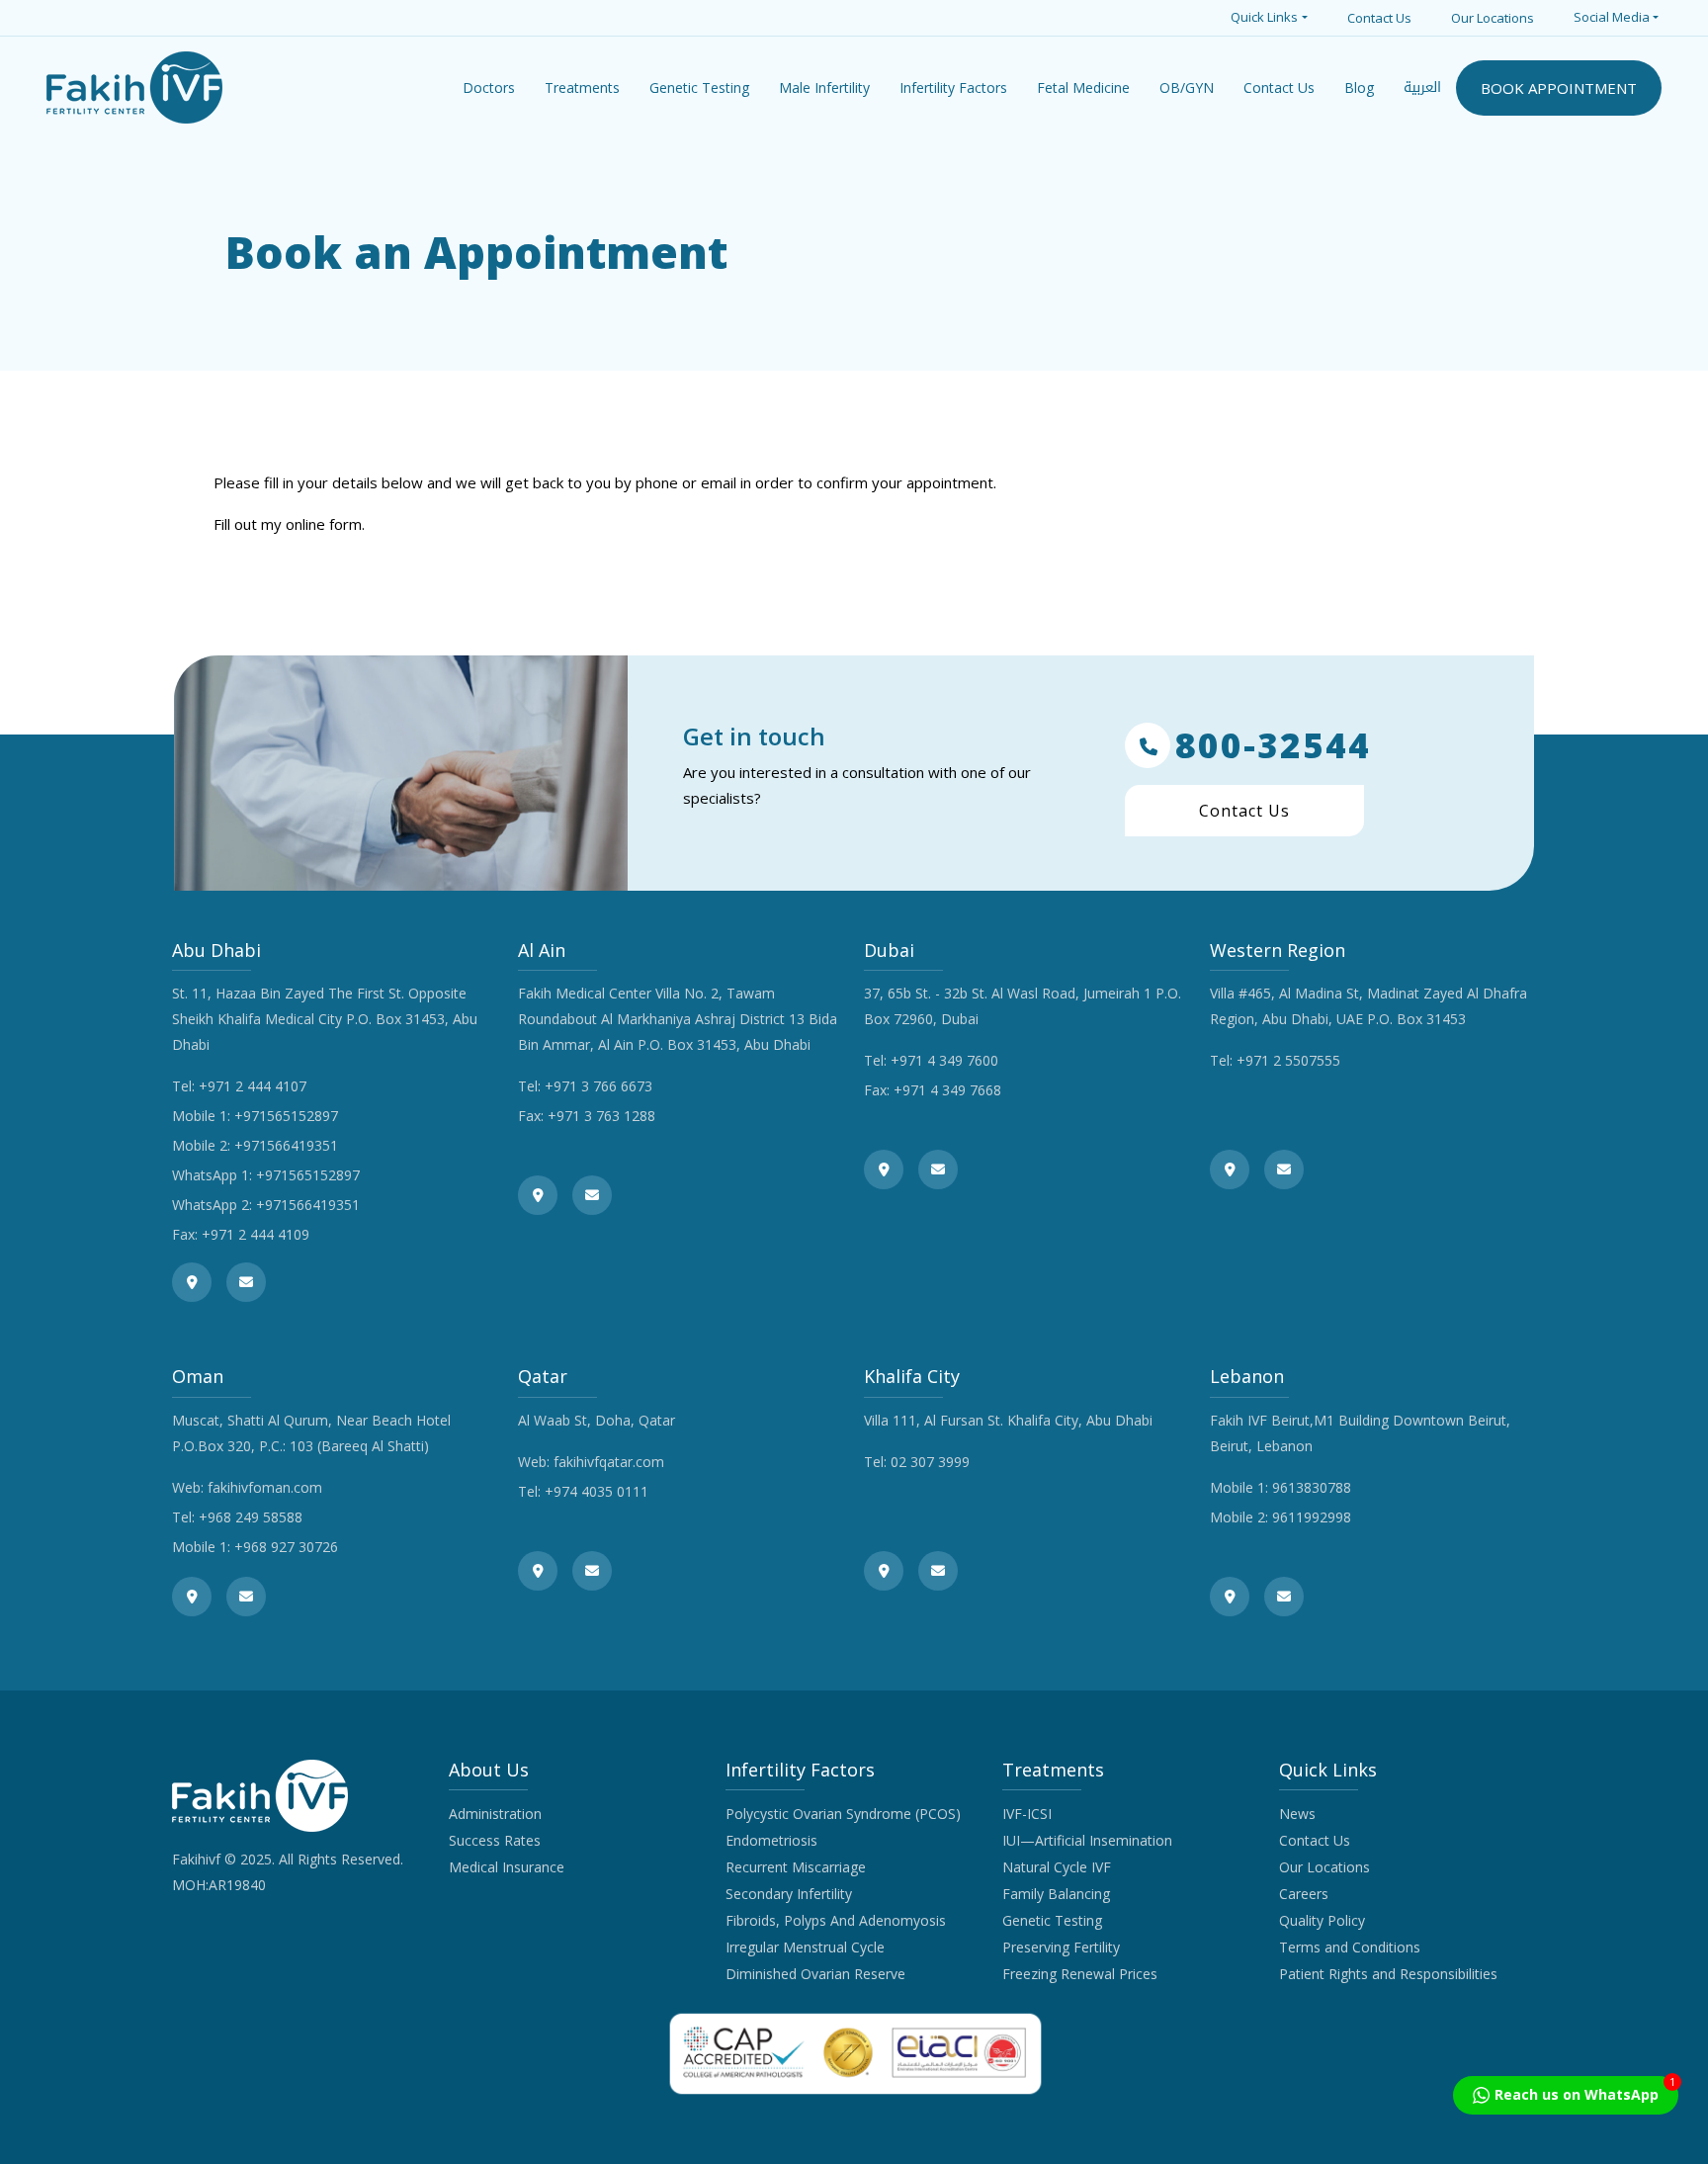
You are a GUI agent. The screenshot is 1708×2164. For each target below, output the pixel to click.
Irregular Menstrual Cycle (805, 1947)
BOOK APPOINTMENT (1559, 88)
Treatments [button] (582, 87)
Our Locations (1493, 18)
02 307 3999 (930, 1462)
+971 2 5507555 (1288, 1060)
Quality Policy (1322, 1920)
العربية (1422, 87)
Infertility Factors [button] (953, 87)
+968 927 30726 (286, 1547)
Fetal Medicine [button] (1083, 87)
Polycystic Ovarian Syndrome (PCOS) (843, 1814)
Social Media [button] (1612, 17)
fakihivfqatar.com (609, 1462)
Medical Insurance (507, 1867)
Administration (495, 1814)
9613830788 (1312, 1487)
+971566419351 (286, 1145)
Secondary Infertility (789, 1894)
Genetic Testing (1052, 1920)
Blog (1359, 87)
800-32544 (1273, 745)
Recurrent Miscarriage (796, 1867)
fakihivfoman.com (265, 1487)
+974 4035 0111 (597, 1491)
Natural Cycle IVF (1057, 1867)
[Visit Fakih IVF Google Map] (192, 1282)
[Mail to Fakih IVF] (246, 1282)
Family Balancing (1056, 1894)
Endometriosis (771, 1840)
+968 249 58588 (251, 1517)
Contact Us (1379, 18)
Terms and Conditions (1350, 1947)
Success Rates (495, 1840)
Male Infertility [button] (824, 87)
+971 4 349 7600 (944, 1060)
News (1297, 1814)
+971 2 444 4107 (253, 1086)
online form (324, 524)
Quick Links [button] (1264, 17)
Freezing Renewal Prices (1080, 1974)
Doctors (489, 87)
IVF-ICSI (1027, 1814)
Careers (1304, 1894)
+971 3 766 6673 (598, 1086)
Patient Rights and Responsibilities (1388, 1974)
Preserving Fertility (1061, 1947)
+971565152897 (286, 1116)
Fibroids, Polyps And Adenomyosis (836, 1920)
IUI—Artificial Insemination (1087, 1840)
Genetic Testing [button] (699, 87)
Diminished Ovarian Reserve (815, 1974)
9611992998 (1312, 1517)
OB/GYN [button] (1187, 87)
